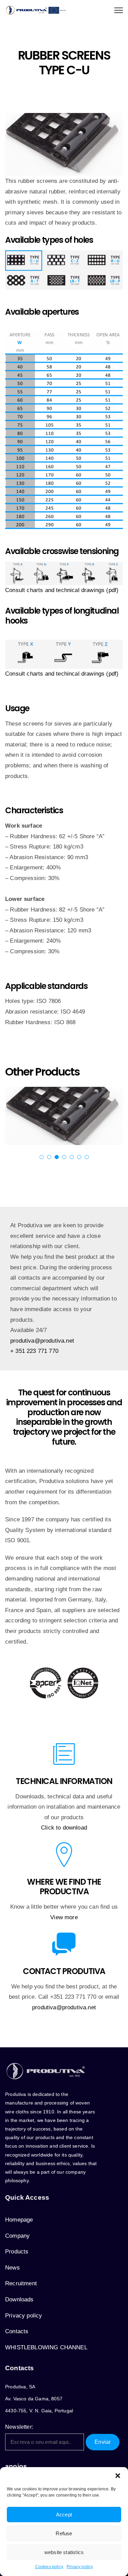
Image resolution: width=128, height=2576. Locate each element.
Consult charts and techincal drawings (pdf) (62, 674)
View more (64, 1917)
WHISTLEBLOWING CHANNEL (46, 2347)
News (12, 2268)
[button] (118, 2476)
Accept (64, 2515)
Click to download (64, 1828)
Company (17, 2236)
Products (17, 2252)
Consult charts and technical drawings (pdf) (62, 590)
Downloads (19, 2299)
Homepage (19, 2220)
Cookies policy (49, 2567)
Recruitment (21, 2283)
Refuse (64, 2533)
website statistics (64, 2552)
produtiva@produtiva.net (42, 1341)
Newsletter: (19, 2427)
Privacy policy (80, 2567)
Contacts (17, 2331)
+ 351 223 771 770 (34, 1351)
